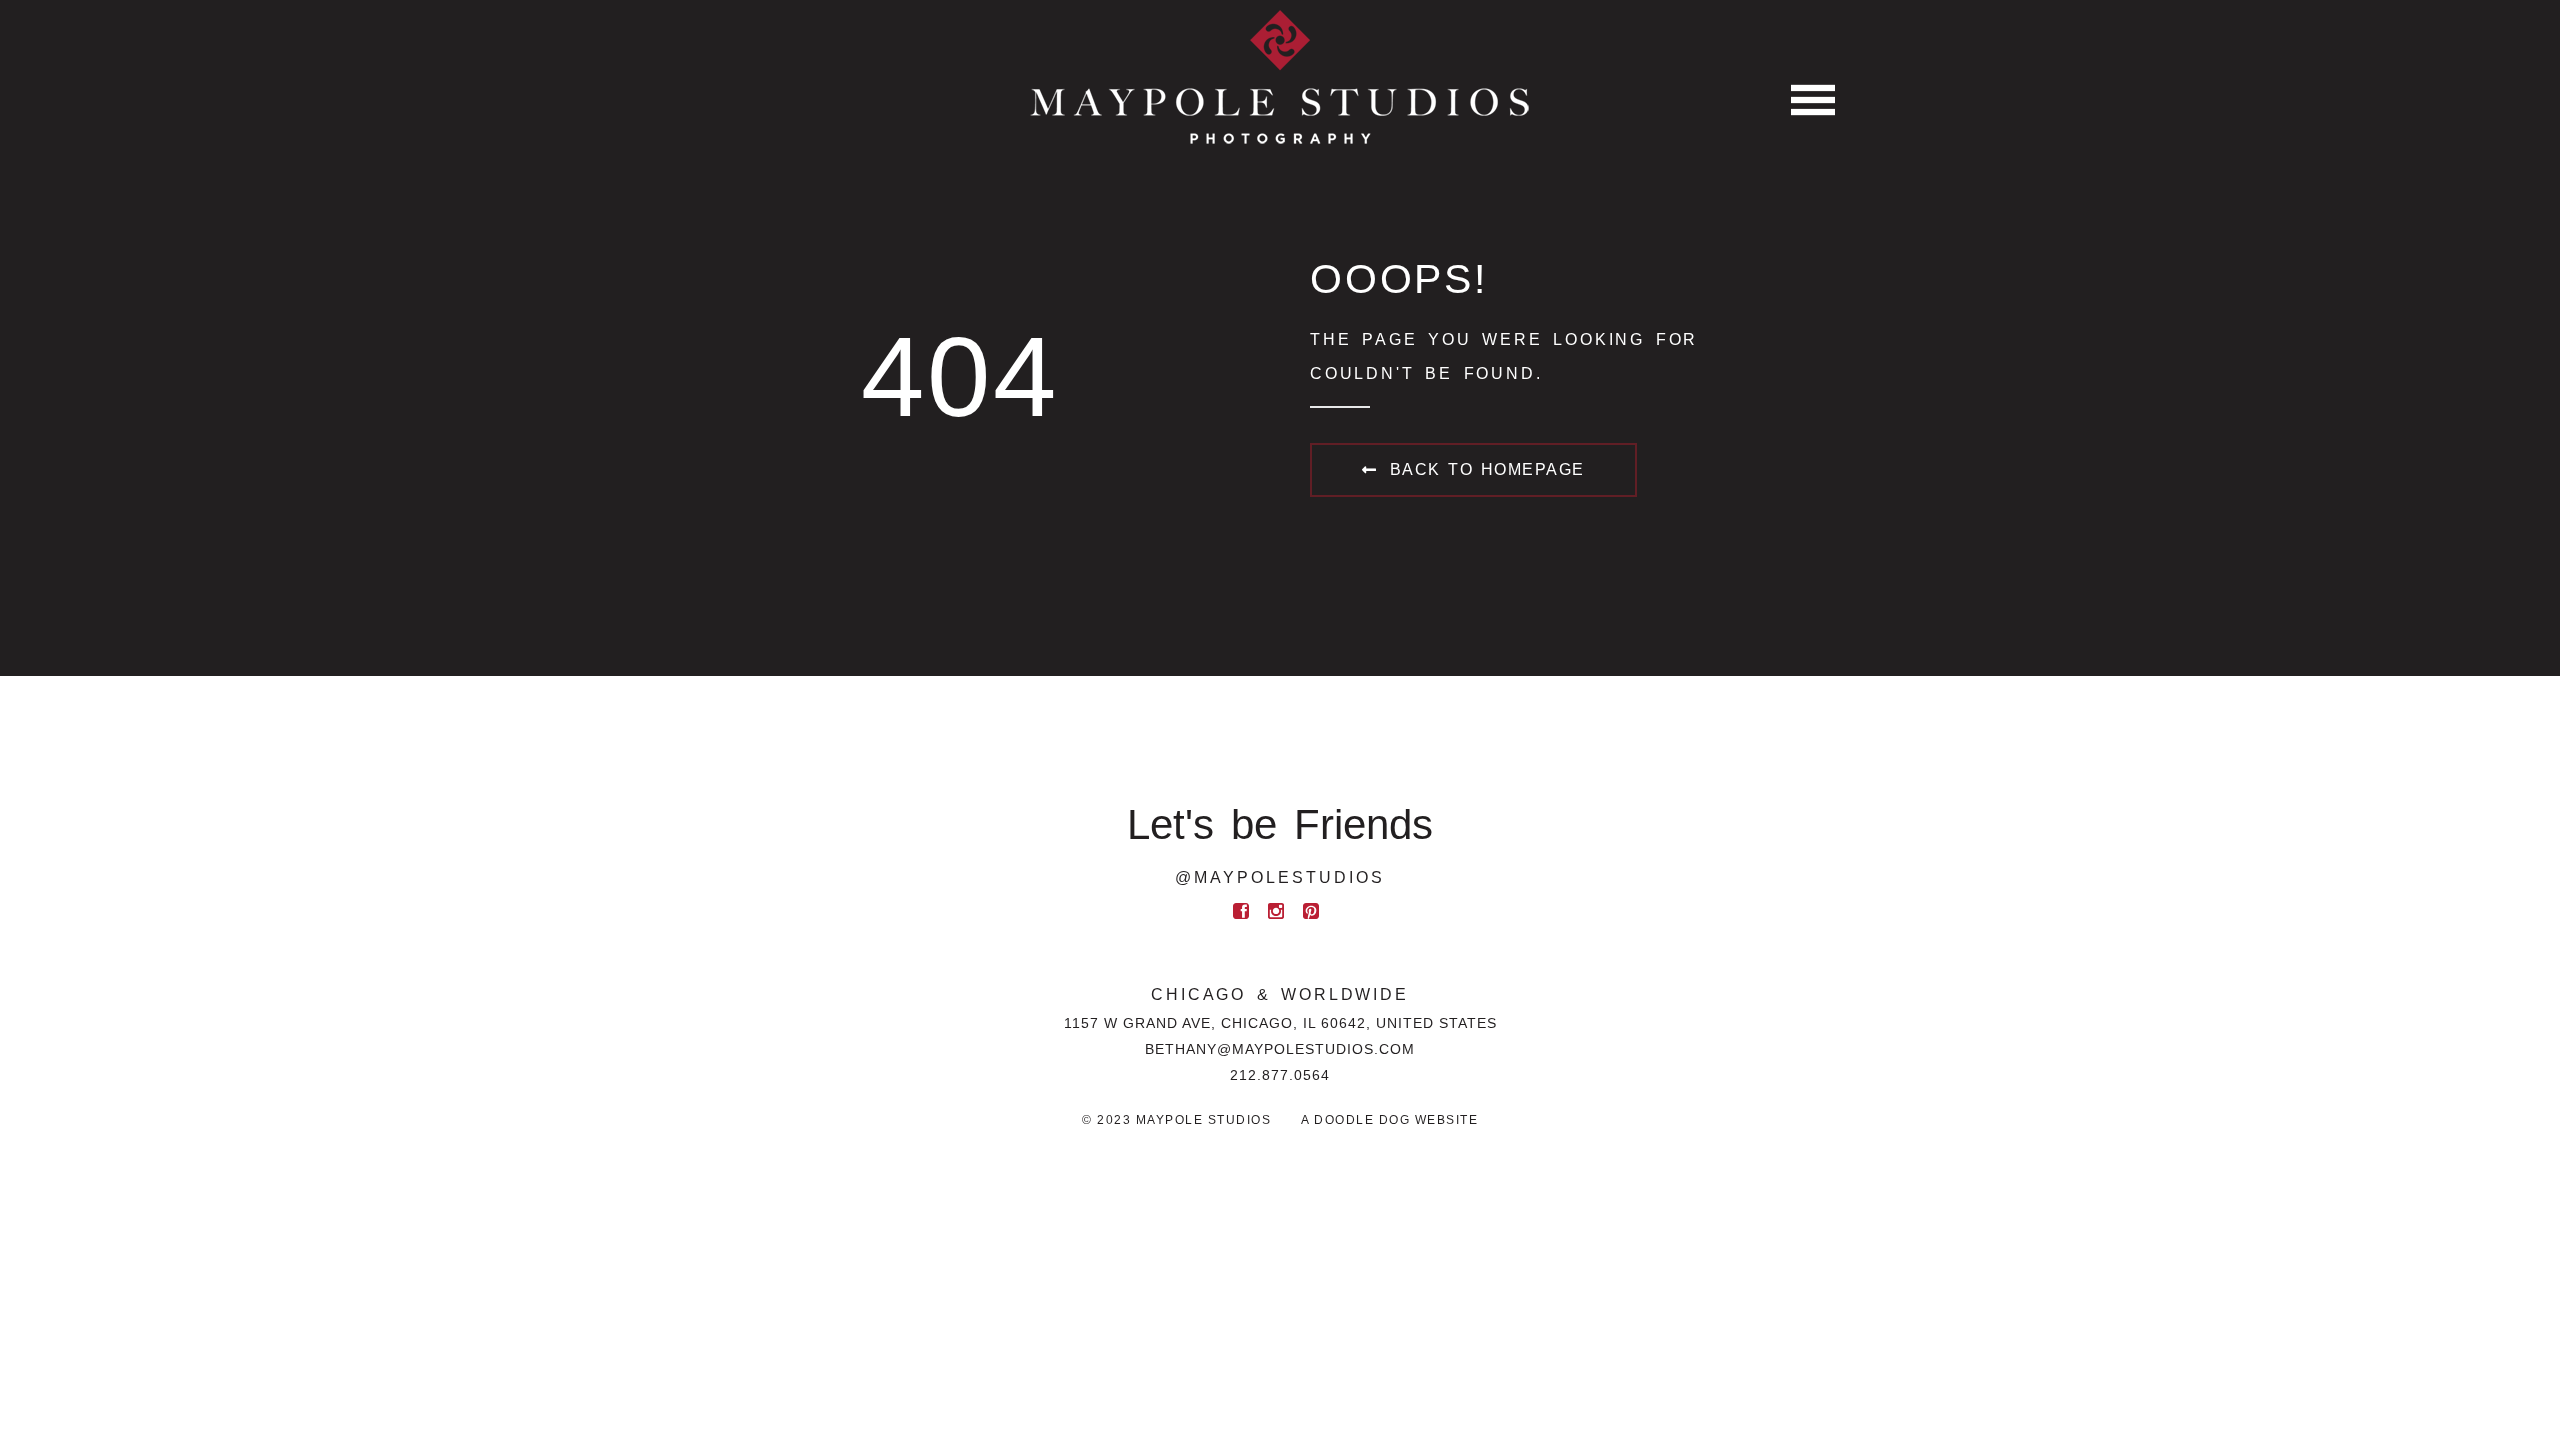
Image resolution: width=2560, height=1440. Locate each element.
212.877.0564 (1280, 1075)
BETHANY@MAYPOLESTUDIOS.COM (1280, 1049)
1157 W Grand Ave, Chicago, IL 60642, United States (1280, 1023)
